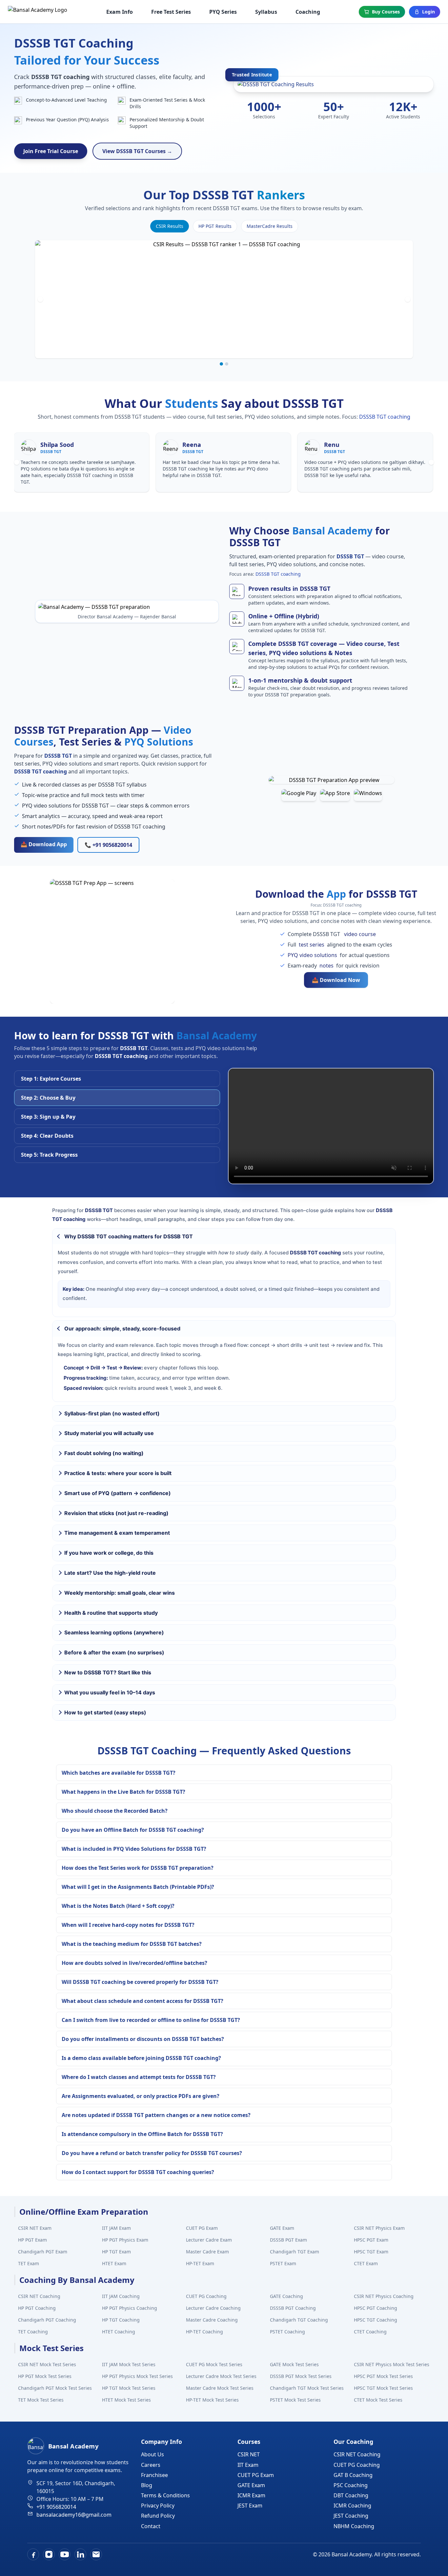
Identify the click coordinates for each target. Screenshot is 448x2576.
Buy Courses (386, 12)
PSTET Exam (283, 2263)
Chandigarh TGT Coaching (299, 2320)
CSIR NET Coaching (39, 2296)
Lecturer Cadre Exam (209, 2240)
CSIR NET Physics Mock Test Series (392, 2364)
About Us (153, 2454)
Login (428, 12)
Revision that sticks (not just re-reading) (116, 1513)
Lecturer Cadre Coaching (213, 2308)
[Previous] (40, 299)
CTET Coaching (370, 2332)
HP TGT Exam (116, 2252)
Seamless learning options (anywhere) (114, 1632)
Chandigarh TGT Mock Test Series (307, 2388)
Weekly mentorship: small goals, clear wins (120, 1593)
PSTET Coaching (287, 2332)
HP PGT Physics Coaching (130, 2308)
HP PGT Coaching (37, 2308)
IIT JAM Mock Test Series (129, 2364)
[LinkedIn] (80, 2554)
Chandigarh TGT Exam (295, 2252)
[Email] (96, 2554)
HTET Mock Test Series (126, 2400)
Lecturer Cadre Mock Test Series (221, 2376)
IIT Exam (248, 2465)
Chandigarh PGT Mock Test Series (55, 2388)
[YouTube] (65, 2554)
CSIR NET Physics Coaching (384, 2296)
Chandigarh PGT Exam (43, 2252)
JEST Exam (250, 2506)
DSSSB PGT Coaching (293, 2308)
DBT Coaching (351, 2495)
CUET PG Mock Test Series (214, 2364)
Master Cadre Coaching (212, 2320)
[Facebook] (33, 2554)
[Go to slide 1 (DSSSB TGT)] (221, 364)
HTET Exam (114, 2263)
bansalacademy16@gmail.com (74, 2515)
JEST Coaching (351, 2516)
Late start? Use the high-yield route (110, 1573)
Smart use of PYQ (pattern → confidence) (118, 1493)
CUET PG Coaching (206, 2296)
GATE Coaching (286, 2296)
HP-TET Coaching (204, 2332)
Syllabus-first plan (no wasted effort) (112, 1413)
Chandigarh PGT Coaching (47, 2320)
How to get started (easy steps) (105, 1712)
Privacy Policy (158, 2506)
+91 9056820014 (56, 2507)
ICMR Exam (251, 2495)
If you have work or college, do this (109, 1553)
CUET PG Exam (202, 2228)
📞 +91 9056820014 (108, 845)
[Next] (408, 299)
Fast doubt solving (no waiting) (104, 1453)
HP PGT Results (215, 226)
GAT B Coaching (353, 2475)
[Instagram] (49, 2554)
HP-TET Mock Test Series (212, 2400)
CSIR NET (249, 2454)
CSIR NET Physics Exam (379, 2228)
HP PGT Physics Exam (125, 2240)
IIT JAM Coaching (121, 2296)
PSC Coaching (351, 2485)
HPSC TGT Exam (371, 2252)
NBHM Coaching (354, 2526)
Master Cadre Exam (207, 2252)
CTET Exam (366, 2263)
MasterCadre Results (270, 226)
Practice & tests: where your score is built (118, 1473)
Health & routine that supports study (111, 1613)
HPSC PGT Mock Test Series (383, 2376)
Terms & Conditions (165, 2495)
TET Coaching (33, 2332)
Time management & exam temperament (117, 1533)
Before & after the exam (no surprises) (114, 1652)
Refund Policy (158, 2516)
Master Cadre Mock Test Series (220, 2388)
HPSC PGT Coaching (376, 2308)
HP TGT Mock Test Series (129, 2388)
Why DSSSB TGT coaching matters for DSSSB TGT (129, 1236)
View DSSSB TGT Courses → (137, 151)
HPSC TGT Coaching (376, 2320)
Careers (151, 2465)
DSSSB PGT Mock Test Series (301, 2376)
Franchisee (154, 2475)
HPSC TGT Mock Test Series (383, 2388)
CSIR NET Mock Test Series (47, 2364)
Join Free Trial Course (51, 151)
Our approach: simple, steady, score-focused (122, 1328)
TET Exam (29, 2263)
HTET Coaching (119, 2332)
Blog (147, 2485)
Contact (151, 2526)
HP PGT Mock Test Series (45, 2376)
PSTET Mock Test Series (295, 2400)
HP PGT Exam (32, 2240)
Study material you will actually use (109, 1433)
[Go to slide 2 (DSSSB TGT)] (227, 364)
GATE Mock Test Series (294, 2364)
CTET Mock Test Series (378, 2400)
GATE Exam (282, 2228)
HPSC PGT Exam (371, 2240)
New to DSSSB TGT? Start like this (108, 1672)
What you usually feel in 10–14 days (110, 1692)
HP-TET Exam (200, 2263)
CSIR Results (170, 226)
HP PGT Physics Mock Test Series (137, 2376)
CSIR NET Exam (35, 2228)
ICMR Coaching (352, 2506)
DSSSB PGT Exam (288, 2240)
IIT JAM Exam (116, 2228)
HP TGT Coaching (121, 2320)
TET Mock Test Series (41, 2400)
